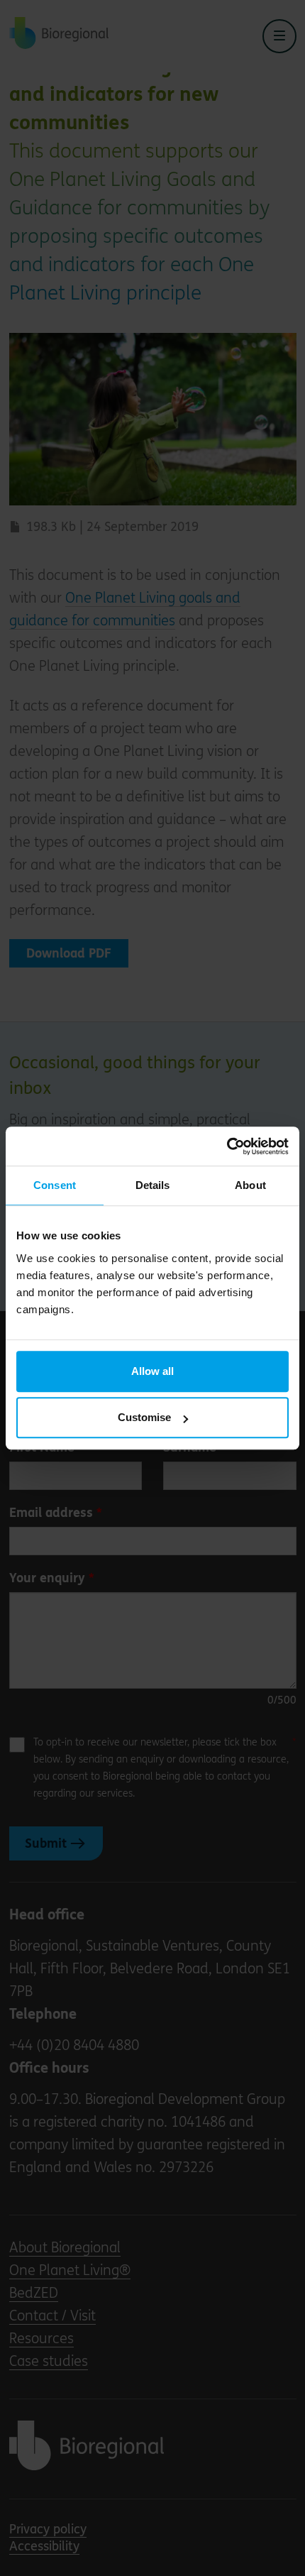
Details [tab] (153, 1185)
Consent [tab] (55, 1185)
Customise (144, 1417)
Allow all (152, 1371)
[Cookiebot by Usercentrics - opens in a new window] (227, 1146)
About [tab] (250, 1185)
